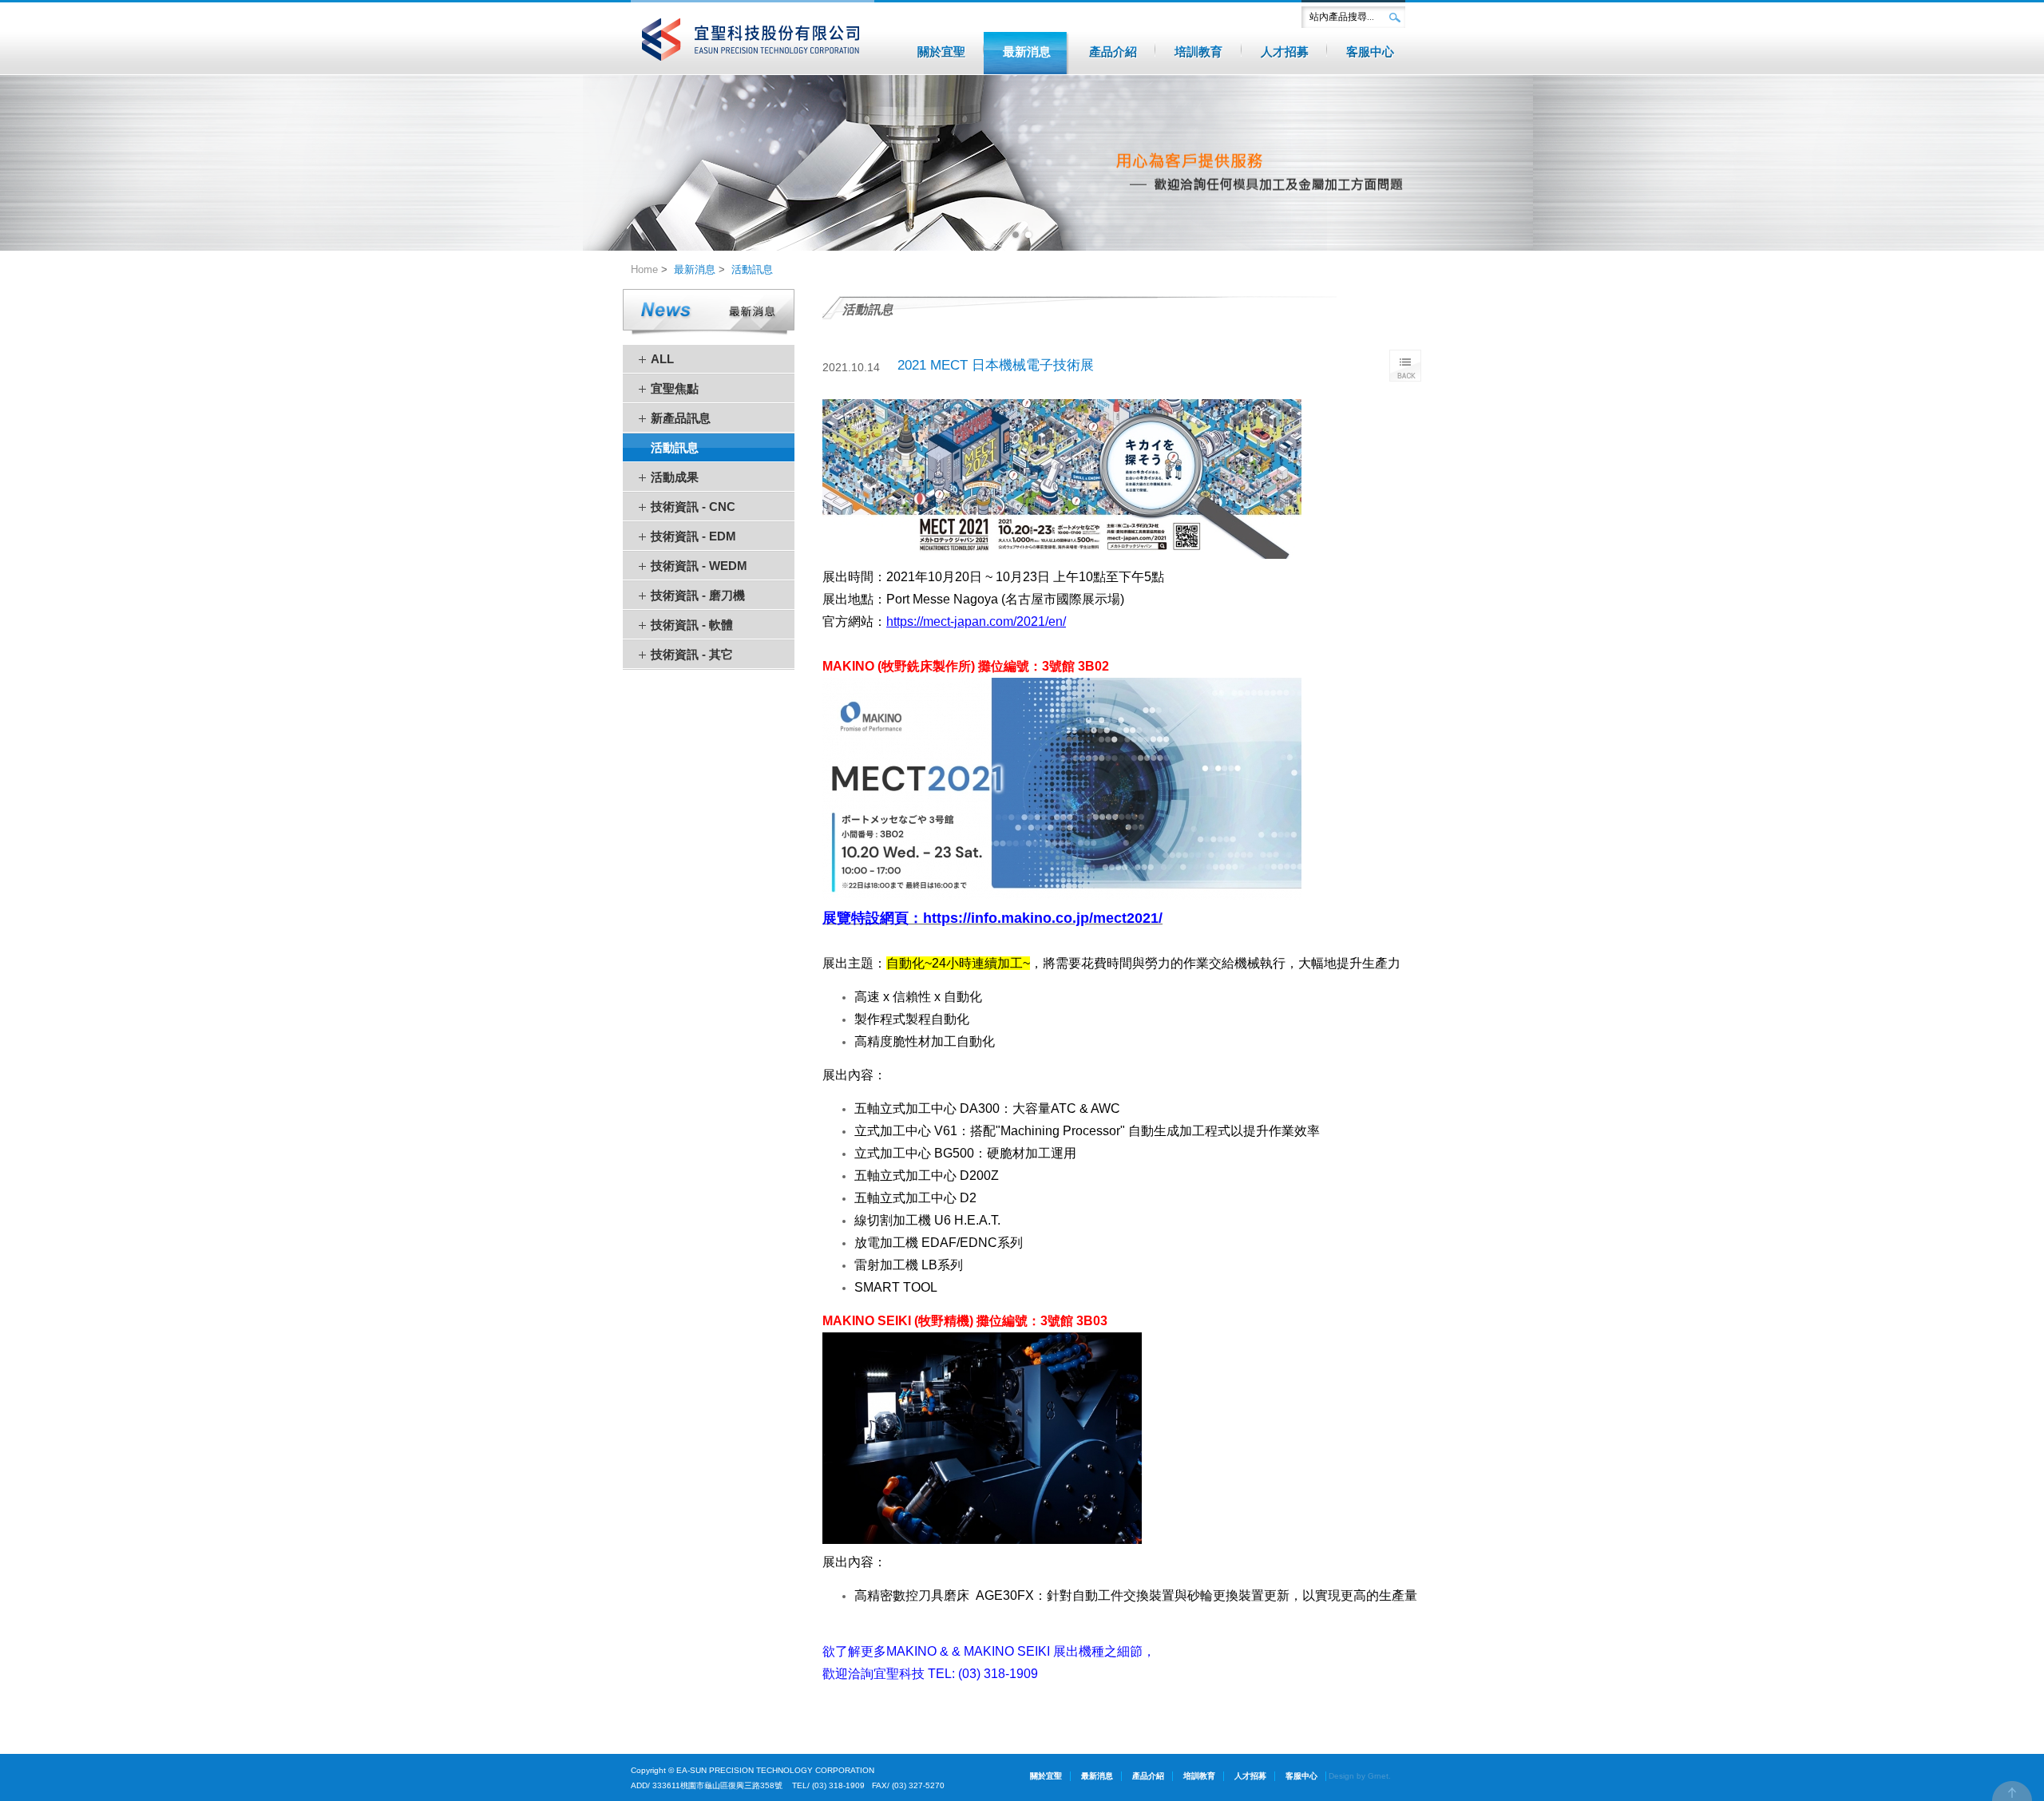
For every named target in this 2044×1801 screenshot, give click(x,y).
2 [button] (1028, 235)
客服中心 (1301, 1776)
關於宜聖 (1046, 1776)
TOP (2012, 1791)
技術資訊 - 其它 (692, 654)
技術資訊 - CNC (693, 507)
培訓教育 (1199, 1776)
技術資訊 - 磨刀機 (698, 595)
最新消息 (695, 269)
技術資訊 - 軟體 (692, 625)
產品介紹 (1148, 1776)
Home (644, 269)
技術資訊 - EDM (693, 536)
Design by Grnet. (1360, 1776)
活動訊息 (752, 269)
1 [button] (1016, 235)
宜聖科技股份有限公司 (753, 40)
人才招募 (1250, 1776)
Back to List (1405, 366)
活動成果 (675, 477)
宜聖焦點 (675, 388)
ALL (662, 359)
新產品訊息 (681, 418)
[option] (1022, 163)
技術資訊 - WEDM (699, 566)
